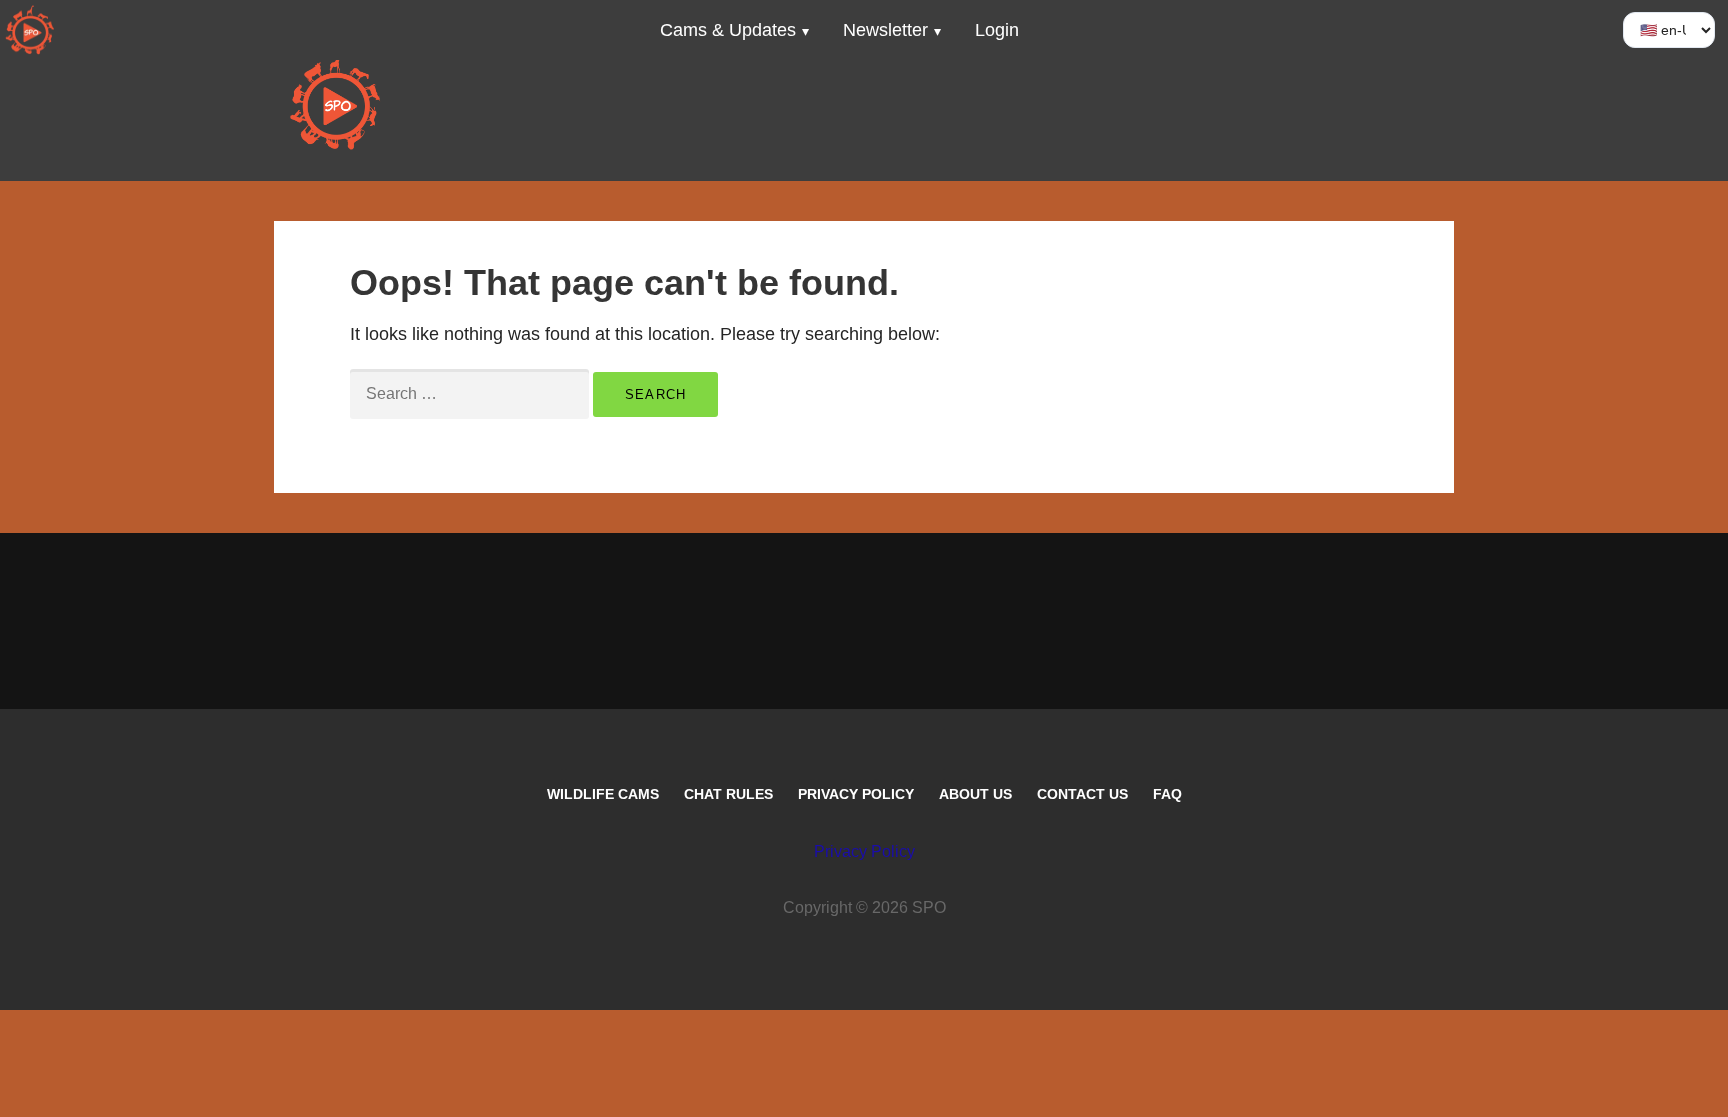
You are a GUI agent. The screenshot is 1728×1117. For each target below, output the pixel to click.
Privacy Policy (856, 794)
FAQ (1167, 794)
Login (997, 30)
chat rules (728, 794)
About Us (975, 794)
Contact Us (1082, 794)
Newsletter (885, 30)
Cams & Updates (728, 30)
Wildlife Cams (603, 794)
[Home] (30, 30)
